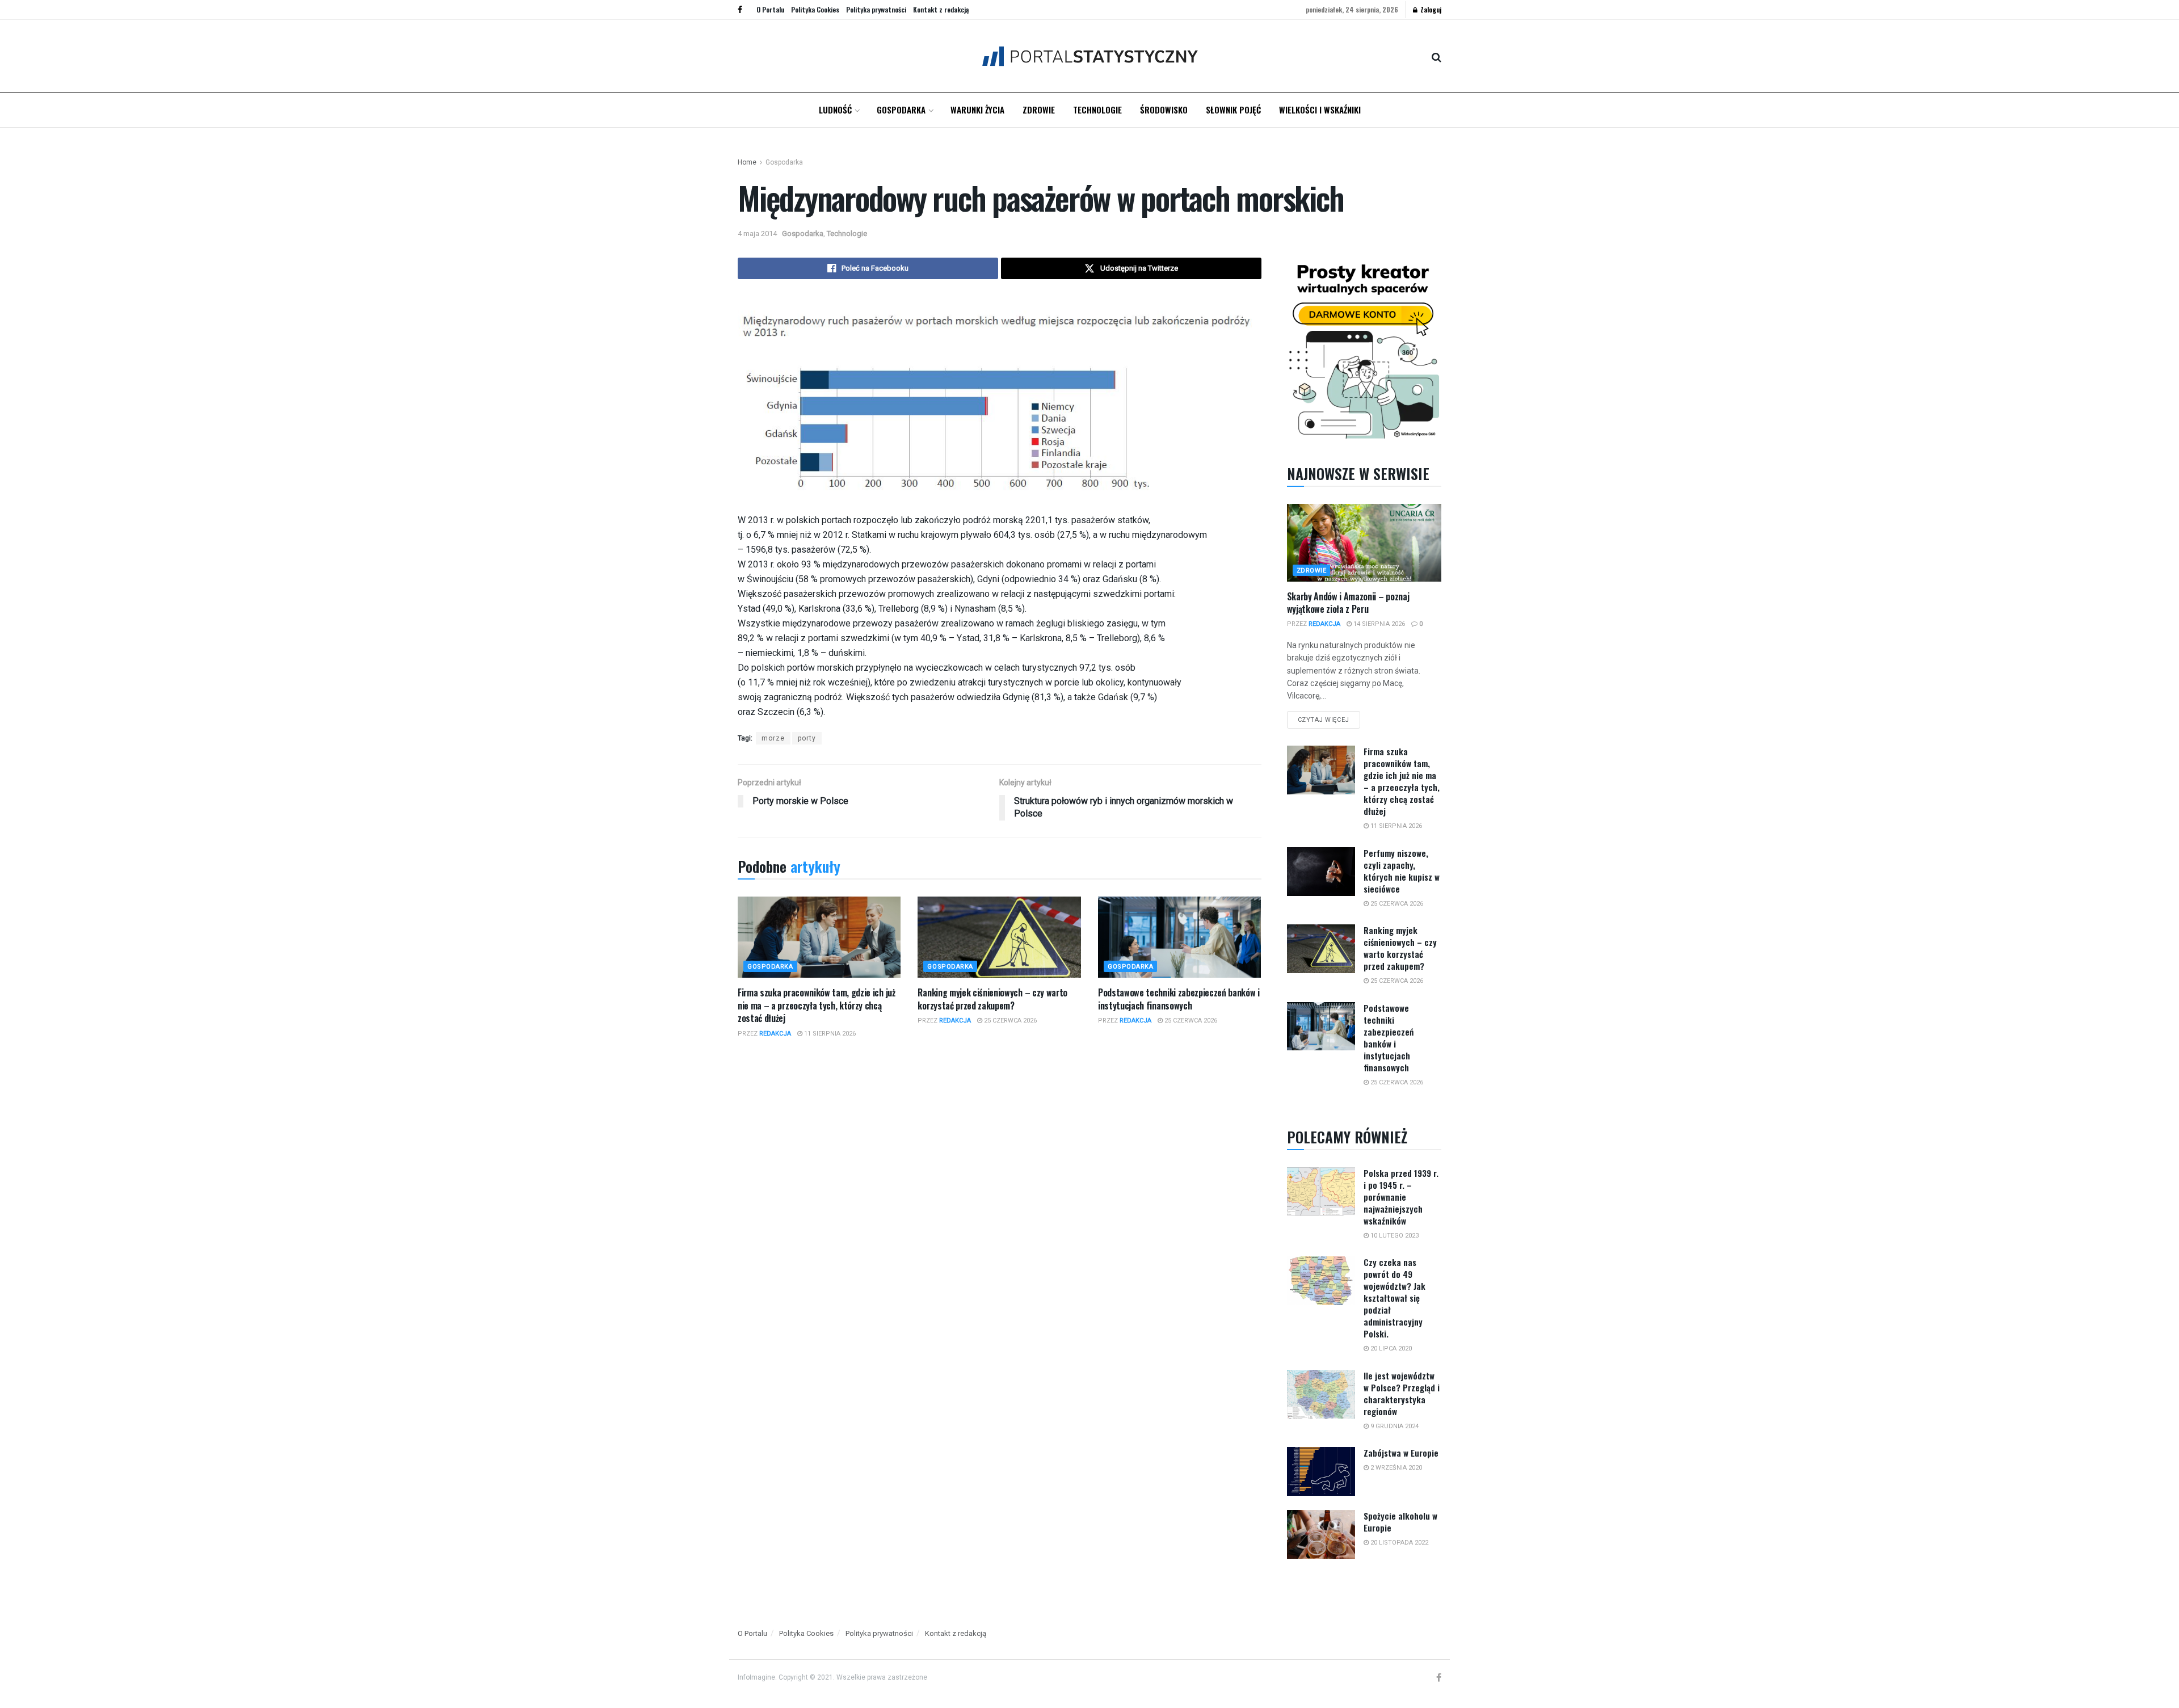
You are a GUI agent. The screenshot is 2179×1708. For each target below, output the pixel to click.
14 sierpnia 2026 (1378, 624)
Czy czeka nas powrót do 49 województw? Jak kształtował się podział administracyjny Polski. (1395, 1298)
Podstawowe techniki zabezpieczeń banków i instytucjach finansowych (1179, 999)
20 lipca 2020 (1390, 1349)
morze (773, 738)
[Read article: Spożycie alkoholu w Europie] (1321, 1534)
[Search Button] (1436, 56)
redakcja (775, 1034)
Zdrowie (1039, 110)
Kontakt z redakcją (941, 9)
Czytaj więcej (1329, 717)
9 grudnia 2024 (1394, 1426)
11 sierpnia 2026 (829, 1034)
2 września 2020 (1395, 1468)
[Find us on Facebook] (740, 10)
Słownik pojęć (1233, 110)
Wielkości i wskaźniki (1320, 110)
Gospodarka (901, 110)
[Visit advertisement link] (1364, 349)
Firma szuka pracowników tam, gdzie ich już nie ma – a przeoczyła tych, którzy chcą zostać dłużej (817, 1005)
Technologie (1097, 110)
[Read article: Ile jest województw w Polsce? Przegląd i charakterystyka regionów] (1321, 1394)
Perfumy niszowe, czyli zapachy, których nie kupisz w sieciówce (1402, 871)
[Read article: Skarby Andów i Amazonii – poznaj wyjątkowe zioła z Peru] (1364, 542)
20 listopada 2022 (1398, 1543)
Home (747, 162)
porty (807, 738)
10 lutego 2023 (1394, 1236)
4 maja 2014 (757, 234)
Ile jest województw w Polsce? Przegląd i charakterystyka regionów (1402, 1393)
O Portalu (770, 9)
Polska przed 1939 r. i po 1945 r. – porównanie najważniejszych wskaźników (1401, 1197)
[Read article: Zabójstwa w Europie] (1321, 1471)
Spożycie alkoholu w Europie (1400, 1522)
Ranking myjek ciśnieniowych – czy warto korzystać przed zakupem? (992, 999)
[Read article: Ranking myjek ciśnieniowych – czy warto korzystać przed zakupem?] (999, 937)
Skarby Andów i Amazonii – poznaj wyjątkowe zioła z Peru (1348, 603)
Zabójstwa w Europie (1401, 1453)
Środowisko (1164, 110)
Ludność (835, 110)
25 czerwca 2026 (1009, 1021)
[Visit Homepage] (1090, 56)
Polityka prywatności (876, 9)
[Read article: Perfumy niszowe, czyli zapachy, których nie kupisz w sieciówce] (1321, 872)
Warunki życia (977, 110)
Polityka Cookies (815, 9)
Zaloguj (1430, 9)
